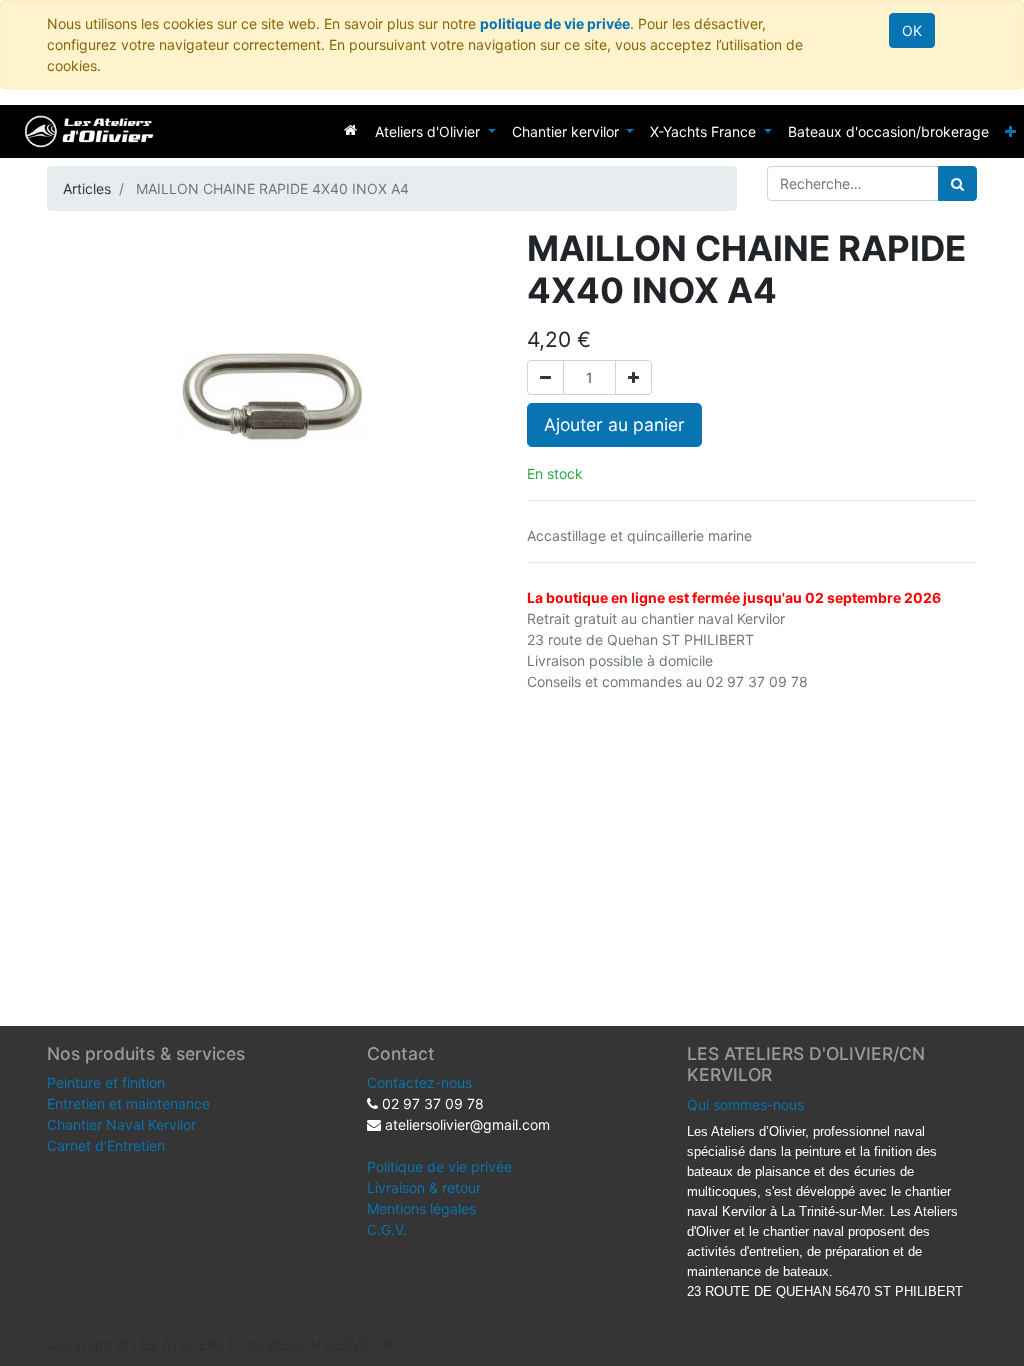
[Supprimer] (545, 377)
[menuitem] (350, 129)
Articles (87, 188)
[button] (1010, 131)
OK (912, 30)
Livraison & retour (424, 1187)
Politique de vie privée (439, 1166)
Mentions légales (421, 1208)
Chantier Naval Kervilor (121, 1124)
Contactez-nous (419, 1082)
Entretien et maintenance (128, 1103)
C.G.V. (387, 1229)
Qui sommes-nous (745, 1104)
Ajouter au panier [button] (614, 424)
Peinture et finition (106, 1082)
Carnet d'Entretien (106, 1145)
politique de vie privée (555, 23)
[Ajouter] (633, 377)
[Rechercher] (957, 183)
